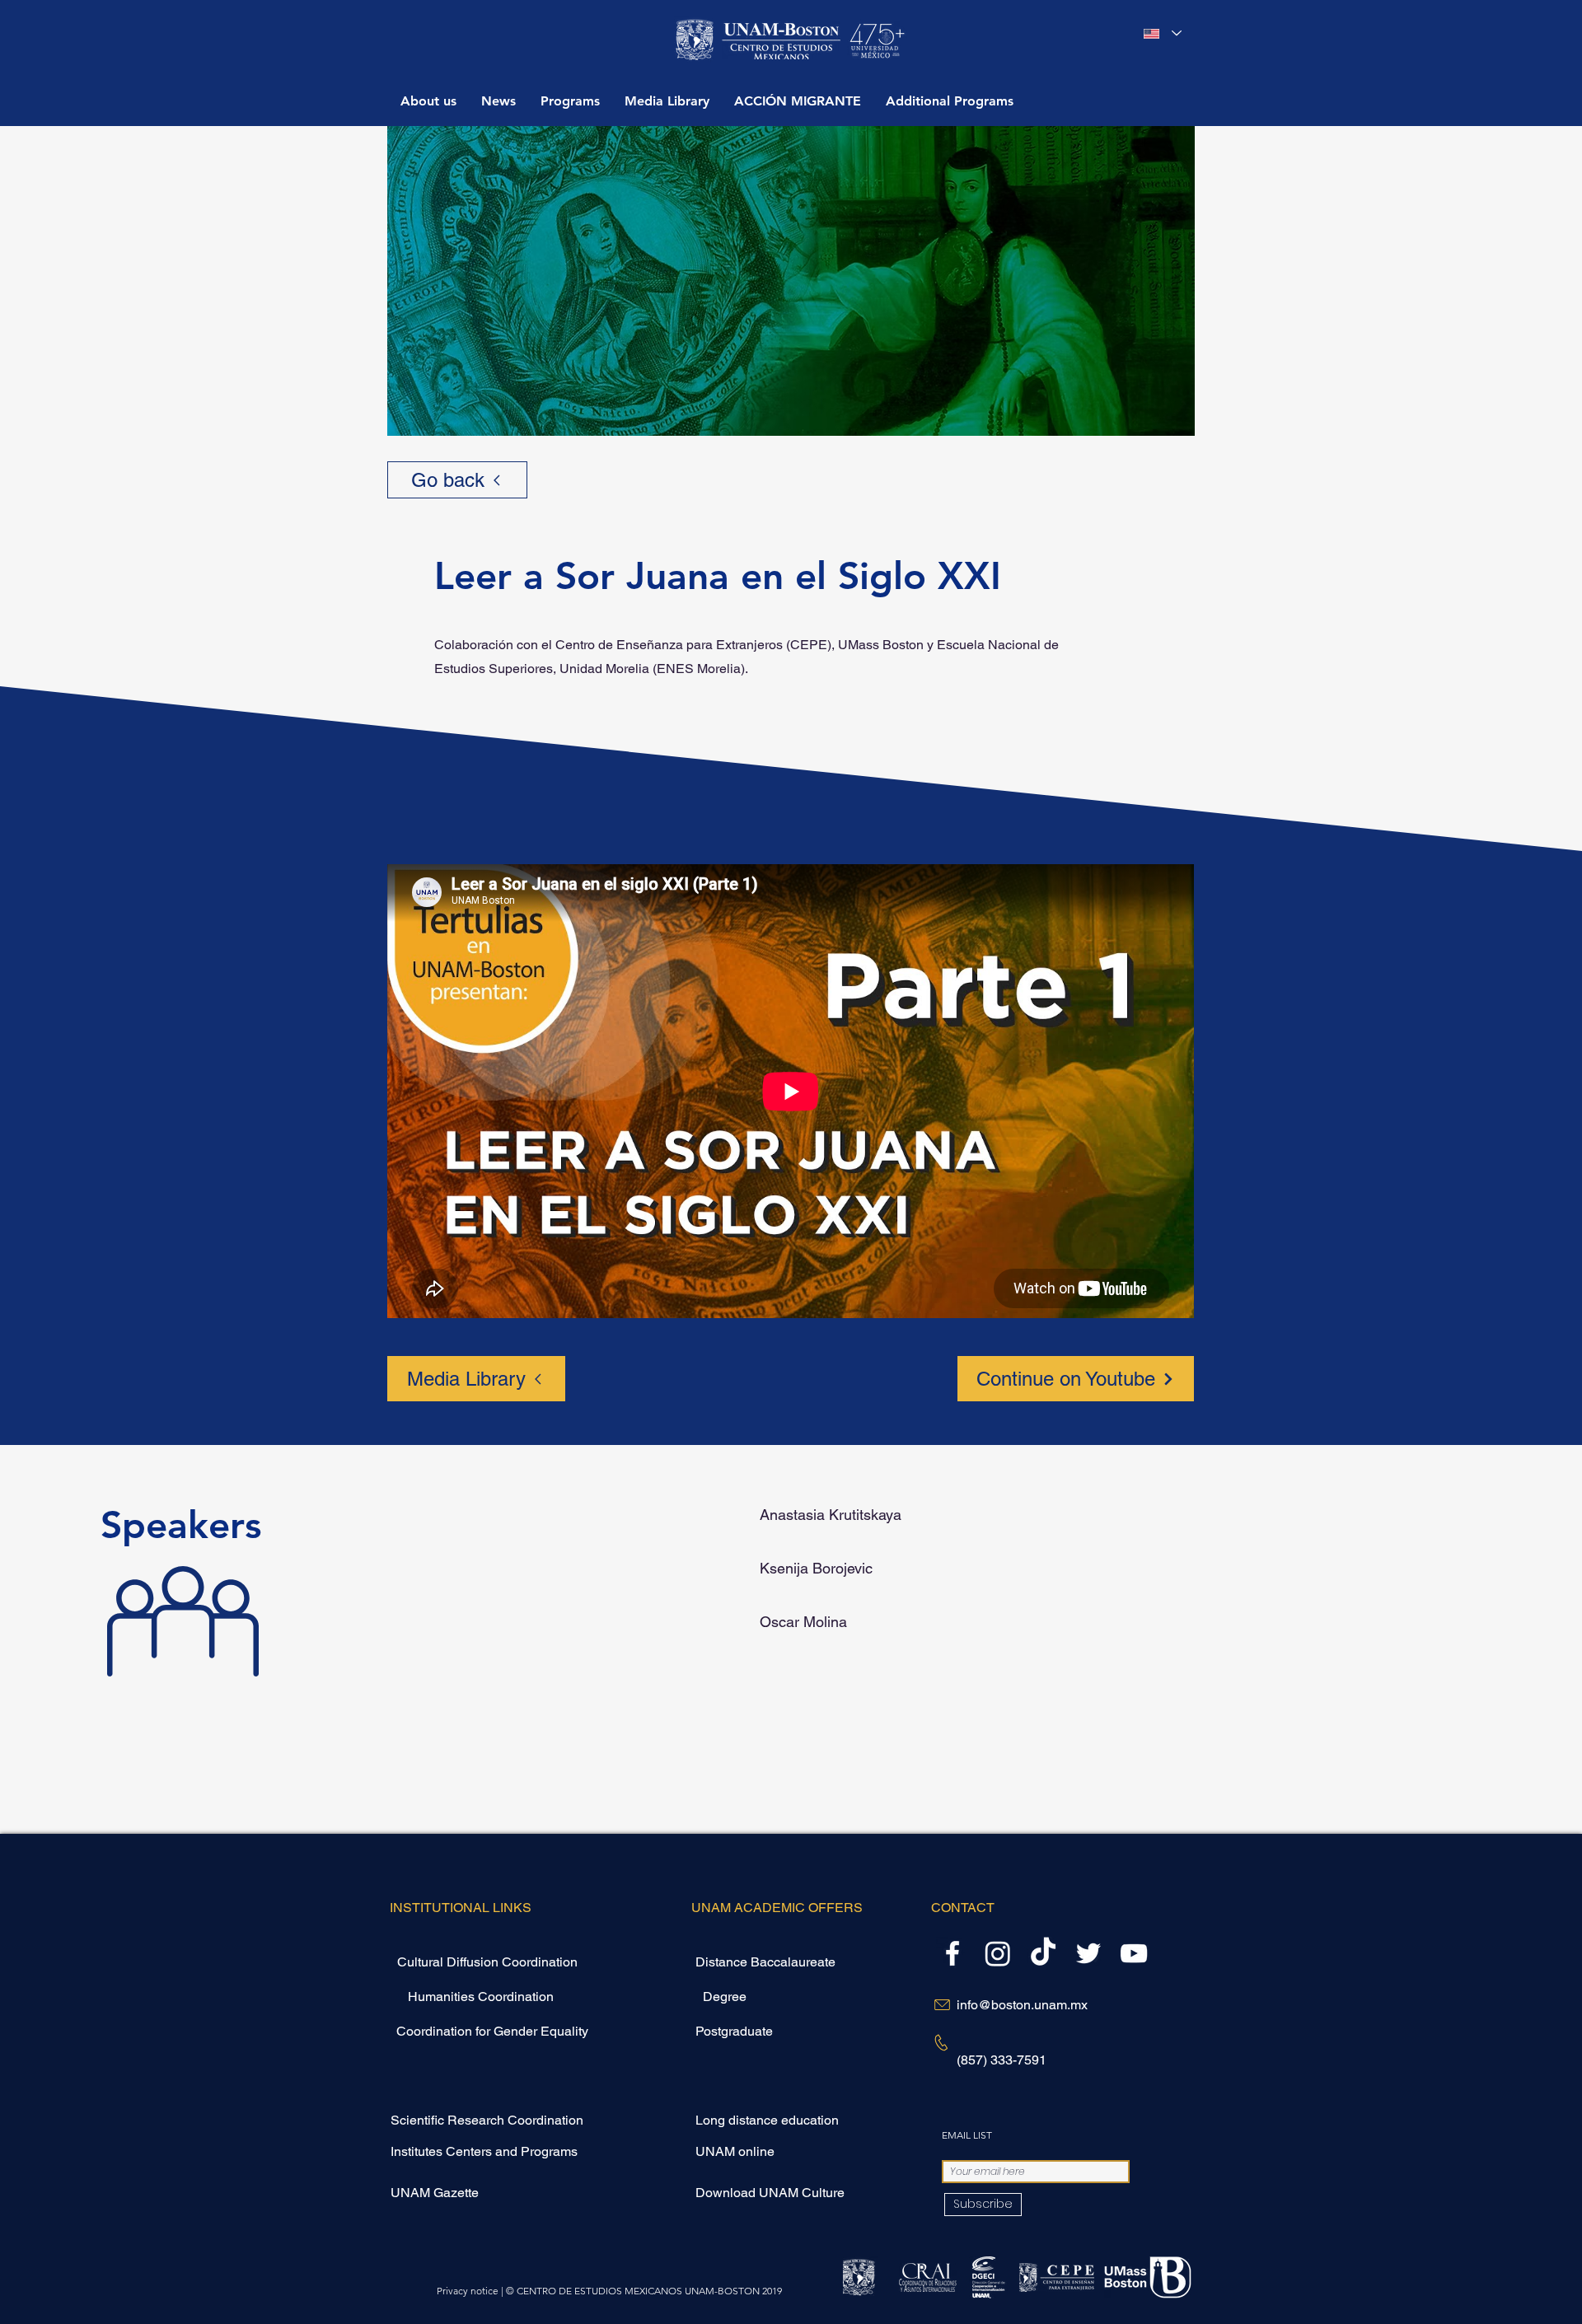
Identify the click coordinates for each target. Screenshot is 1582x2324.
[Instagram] (998, 1953)
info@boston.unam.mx (1022, 2005)
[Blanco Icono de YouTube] (1134, 1953)
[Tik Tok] (1043, 1953)
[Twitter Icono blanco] (1088, 1953)
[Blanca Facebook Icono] (952, 1953)
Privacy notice (468, 2291)
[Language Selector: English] (1163, 33)
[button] (570, 101)
